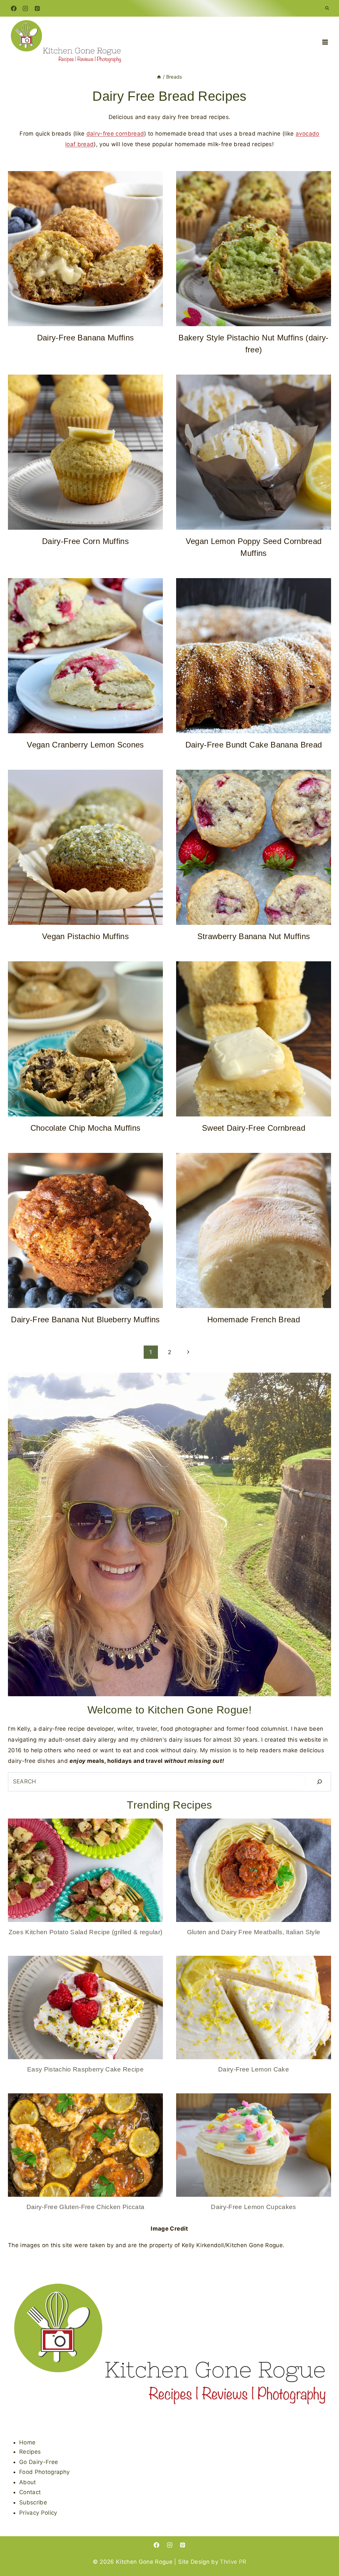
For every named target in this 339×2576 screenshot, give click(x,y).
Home (27, 2442)
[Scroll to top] (323, 2550)
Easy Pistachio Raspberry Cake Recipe (85, 2069)
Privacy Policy (38, 2513)
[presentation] (85, 249)
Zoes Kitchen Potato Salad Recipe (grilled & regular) (86, 1932)
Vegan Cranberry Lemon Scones (85, 745)
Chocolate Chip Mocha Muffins (86, 1128)
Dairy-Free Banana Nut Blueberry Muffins (85, 1319)
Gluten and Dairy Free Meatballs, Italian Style (254, 1932)
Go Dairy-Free (39, 2462)
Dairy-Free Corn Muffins (85, 541)
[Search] (319, 1782)
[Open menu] (325, 42)
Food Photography (44, 2472)
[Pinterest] (37, 8)
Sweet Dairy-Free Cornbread (254, 1128)
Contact (30, 2492)
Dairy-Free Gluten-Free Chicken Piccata (86, 2207)
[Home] (159, 77)
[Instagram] (25, 8)
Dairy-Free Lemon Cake (254, 2069)
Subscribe (33, 2502)
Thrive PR (233, 2562)
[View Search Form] (327, 8)
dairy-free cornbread (115, 134)
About (28, 2482)
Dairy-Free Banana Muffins (86, 338)
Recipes (30, 2452)
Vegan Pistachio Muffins (85, 936)
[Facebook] (14, 8)
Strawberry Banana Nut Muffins (254, 936)
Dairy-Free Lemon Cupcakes (254, 2207)
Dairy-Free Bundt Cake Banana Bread (254, 745)
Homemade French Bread (254, 1319)
